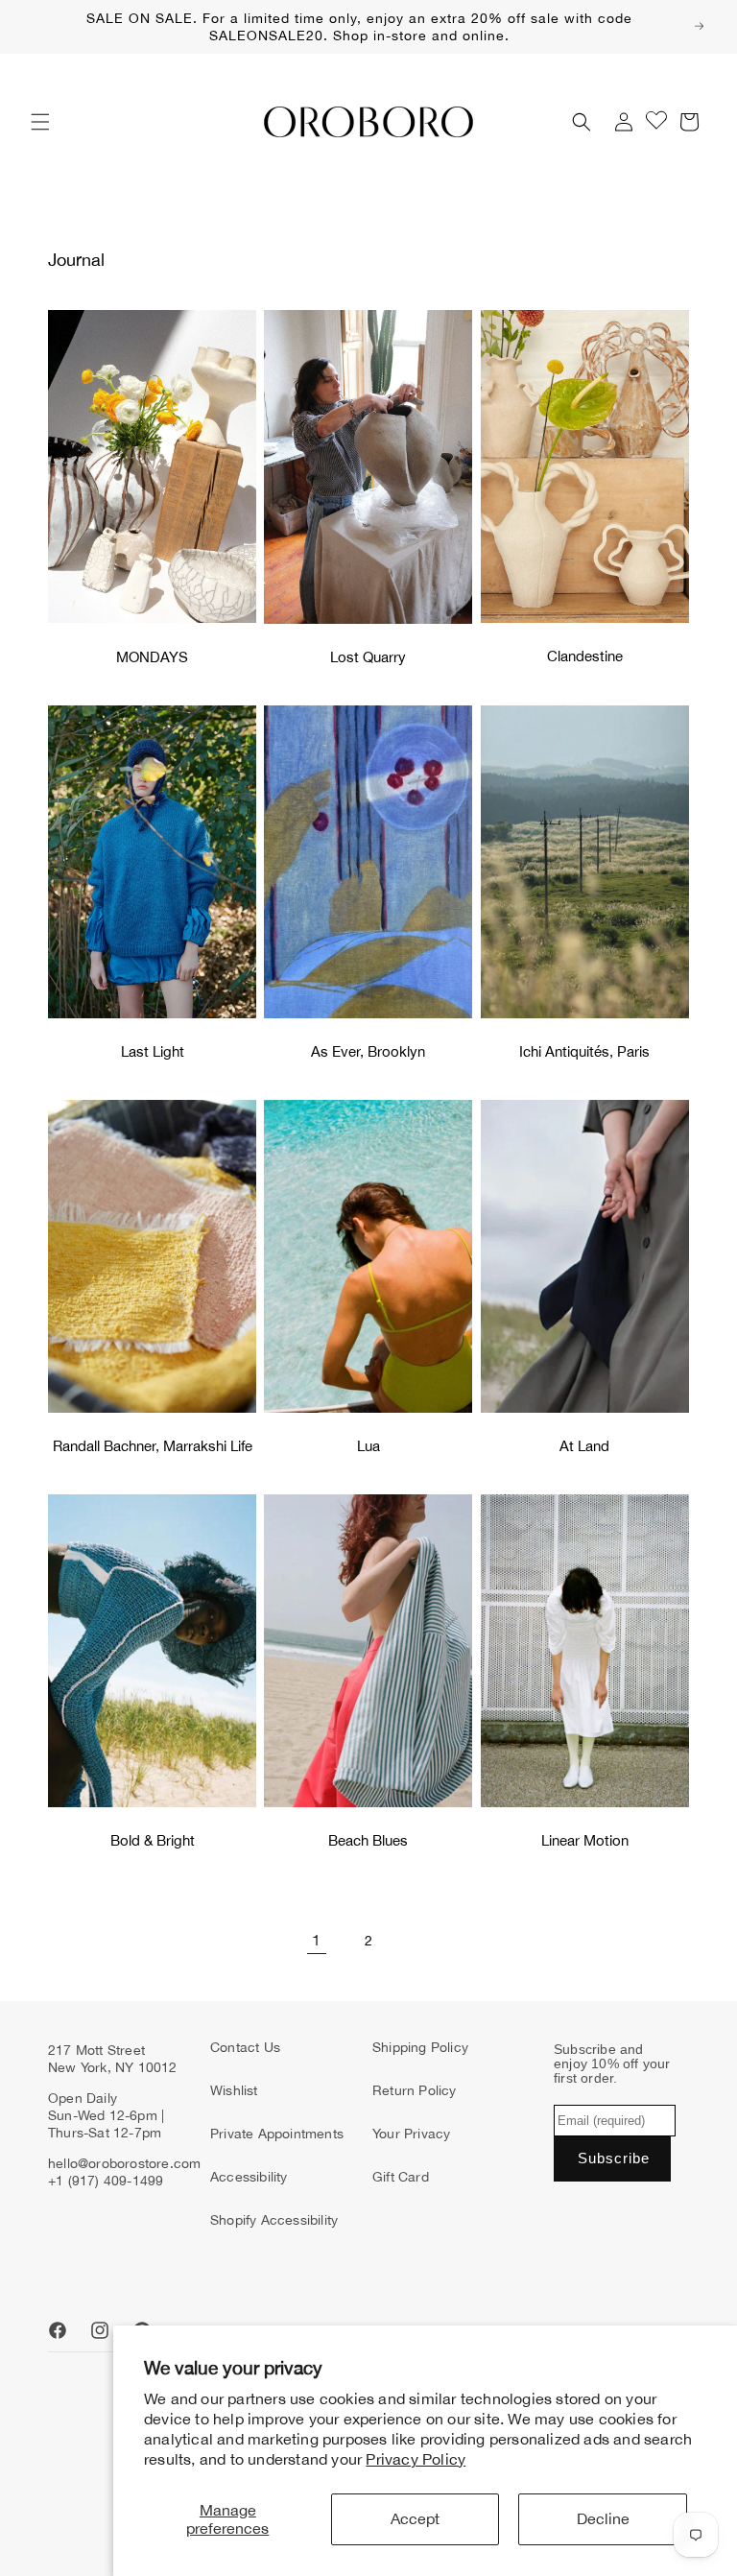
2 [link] (368, 1941)
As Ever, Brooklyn (368, 1051)
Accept (415, 2518)
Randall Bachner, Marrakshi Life (153, 1446)
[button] (40, 122)
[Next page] (420, 1941)
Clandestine (585, 656)
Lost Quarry (368, 657)
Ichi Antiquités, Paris (584, 1051)
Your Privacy (411, 2134)
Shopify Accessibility (274, 2220)
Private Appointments (277, 2134)
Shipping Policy (420, 2047)
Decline (603, 2518)
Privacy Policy (416, 2459)
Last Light (153, 1051)
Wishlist (234, 2090)
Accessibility (249, 2177)
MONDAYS (152, 657)
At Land (584, 1446)
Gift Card (401, 2177)
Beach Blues (368, 1840)
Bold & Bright (153, 1840)
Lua (368, 1446)
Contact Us (245, 2047)
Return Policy (415, 2090)
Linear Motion (585, 1840)
